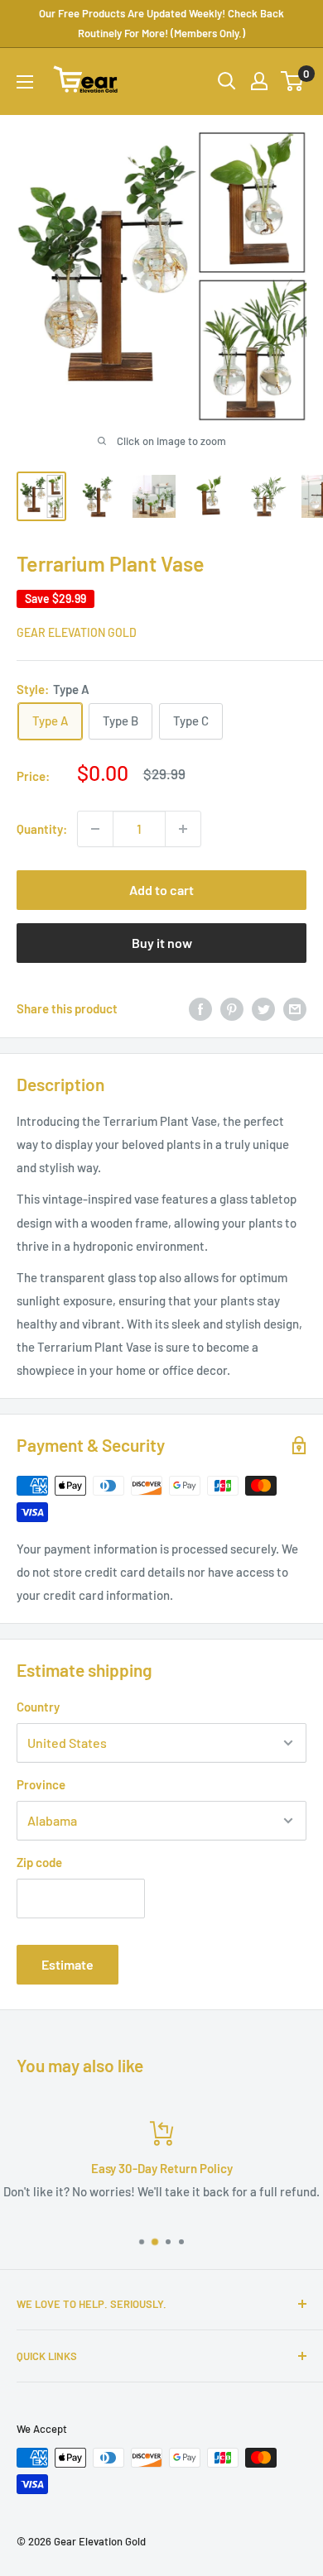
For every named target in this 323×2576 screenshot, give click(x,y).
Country (38, 1707)
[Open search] (227, 81)
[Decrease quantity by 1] (95, 829)
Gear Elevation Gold (77, 632)
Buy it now (162, 943)
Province (41, 1784)
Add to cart (161, 890)
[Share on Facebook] (200, 1008)
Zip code (39, 1862)
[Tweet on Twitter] (263, 1008)
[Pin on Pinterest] (232, 1008)
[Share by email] (295, 1008)
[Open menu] (25, 82)
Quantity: (42, 829)
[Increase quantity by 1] (183, 829)
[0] (293, 81)
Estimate (67, 1964)
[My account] (259, 81)
